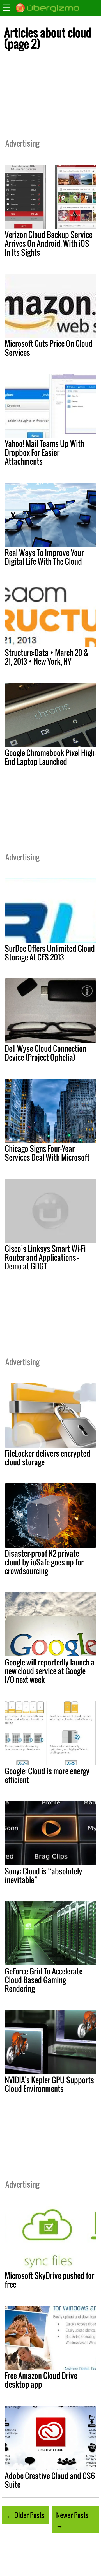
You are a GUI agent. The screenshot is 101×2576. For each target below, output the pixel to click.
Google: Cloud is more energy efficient (47, 1775)
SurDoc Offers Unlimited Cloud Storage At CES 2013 (50, 953)
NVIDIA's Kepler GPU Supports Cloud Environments (49, 2084)
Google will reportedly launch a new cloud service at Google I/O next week (50, 1671)
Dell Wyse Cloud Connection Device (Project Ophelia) (46, 1053)
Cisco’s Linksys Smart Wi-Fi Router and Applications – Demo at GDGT (45, 1257)
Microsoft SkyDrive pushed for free (50, 2280)
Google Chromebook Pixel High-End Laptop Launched (50, 757)
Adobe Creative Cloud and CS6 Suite (50, 2480)
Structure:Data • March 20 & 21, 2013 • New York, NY (47, 657)
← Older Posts (25, 2515)
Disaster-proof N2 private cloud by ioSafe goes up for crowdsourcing (44, 1562)
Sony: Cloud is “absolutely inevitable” (43, 1875)
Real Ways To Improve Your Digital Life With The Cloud (44, 557)
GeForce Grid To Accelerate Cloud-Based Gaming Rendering (44, 1980)
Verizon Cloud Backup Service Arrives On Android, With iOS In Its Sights (49, 243)
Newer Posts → (72, 2520)
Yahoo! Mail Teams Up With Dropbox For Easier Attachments (44, 452)
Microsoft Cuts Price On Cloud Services (49, 348)
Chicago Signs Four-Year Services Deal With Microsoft (47, 1153)
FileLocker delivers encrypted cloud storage (48, 1458)
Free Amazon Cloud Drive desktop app (41, 2380)
